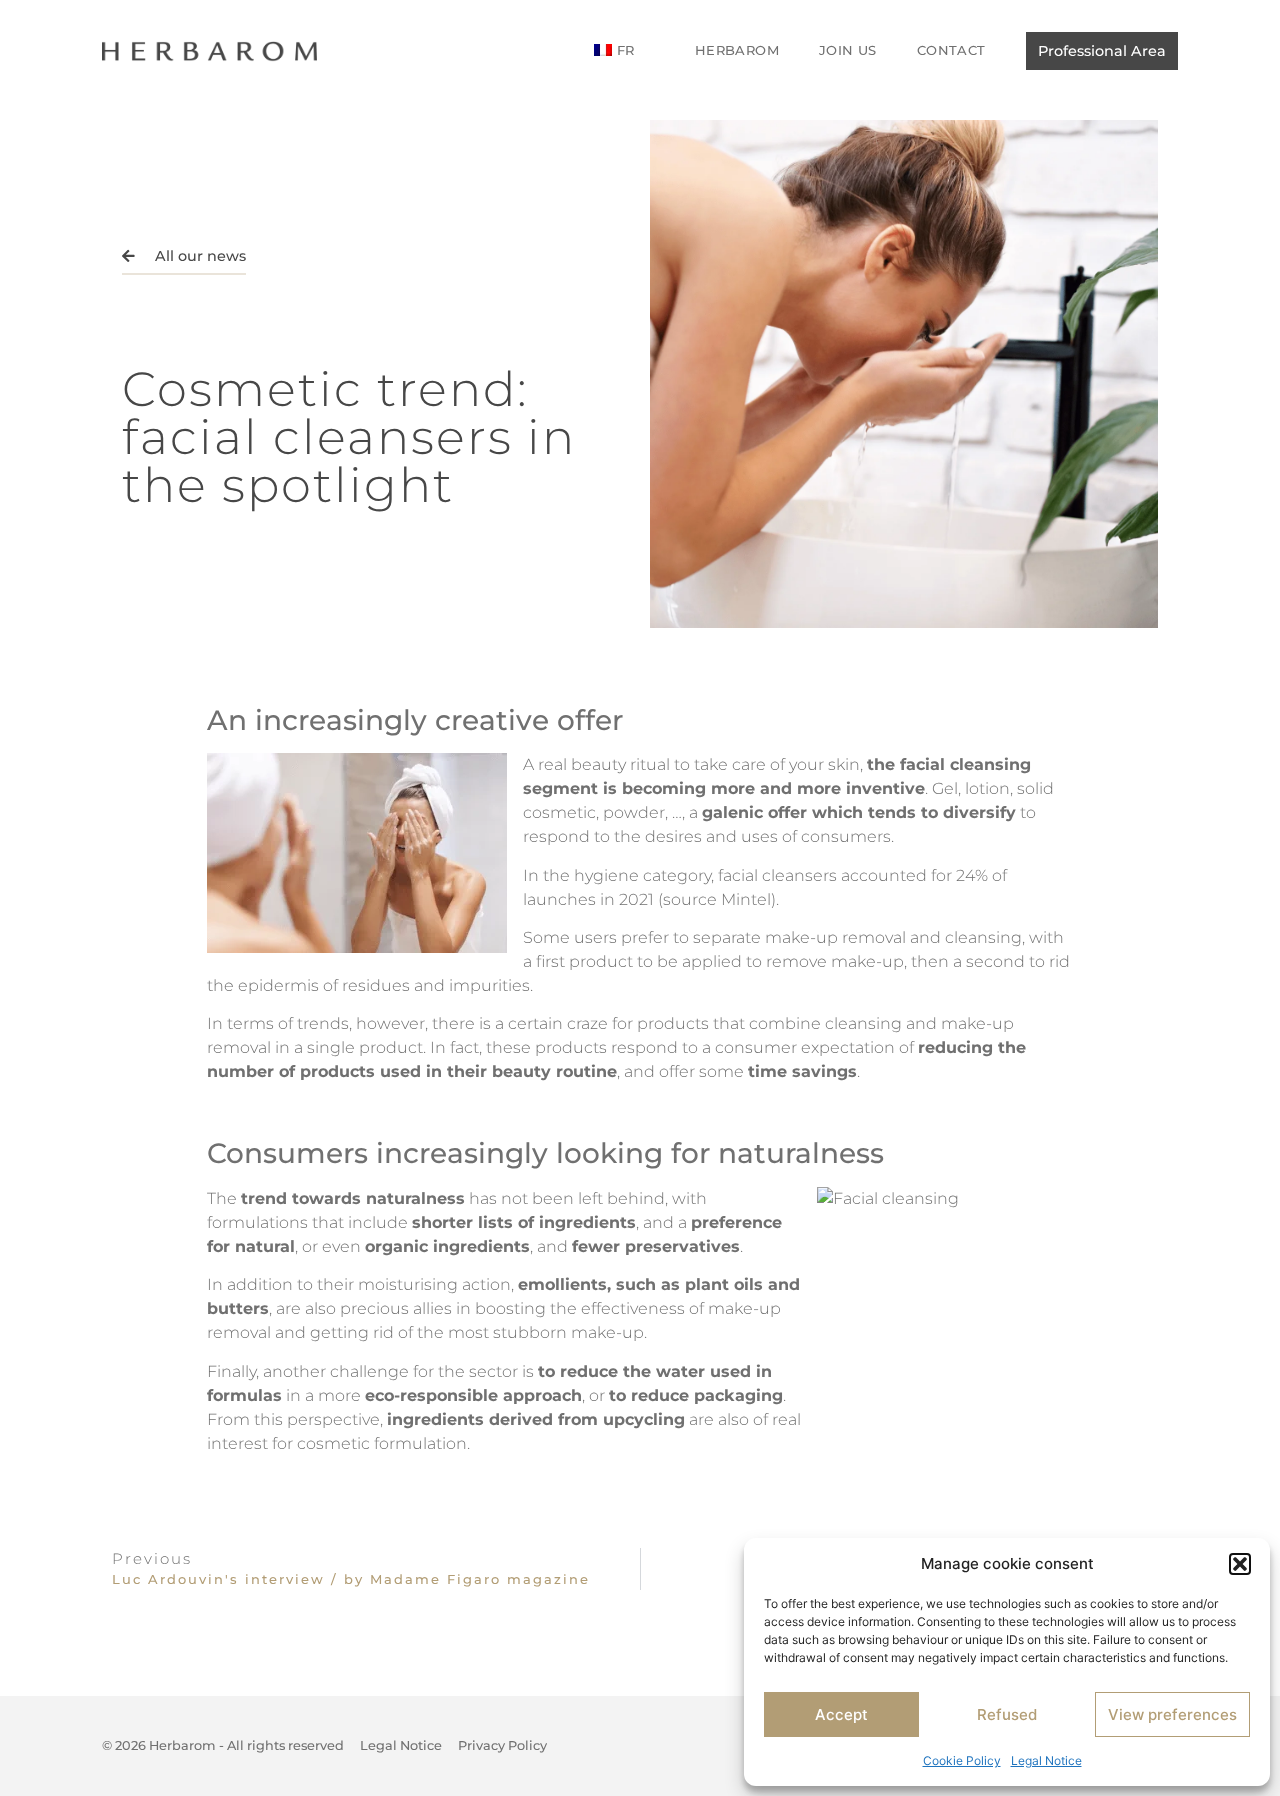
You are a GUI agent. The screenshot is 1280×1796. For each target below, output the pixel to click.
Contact (951, 50)
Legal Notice (1046, 1760)
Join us (848, 50)
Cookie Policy (962, 1760)
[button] (1240, 1564)
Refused (1007, 1714)
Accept (841, 1714)
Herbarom (737, 50)
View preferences (1172, 1714)
